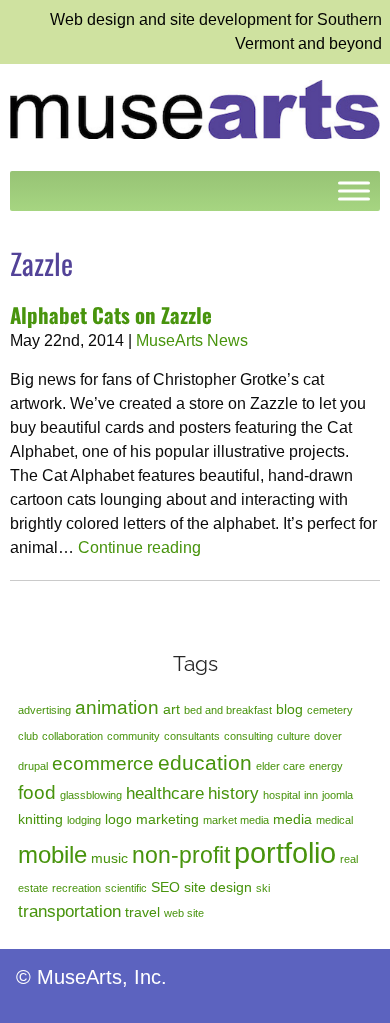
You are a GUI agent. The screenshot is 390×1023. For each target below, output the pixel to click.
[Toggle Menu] (354, 191)
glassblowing (91, 795)
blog (289, 709)
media (292, 819)
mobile (52, 854)
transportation (69, 911)
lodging (84, 820)
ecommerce (103, 763)
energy (326, 766)
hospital (281, 795)
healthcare (165, 793)
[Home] (195, 108)
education (205, 762)
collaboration (72, 736)
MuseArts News (192, 340)
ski (263, 888)
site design (218, 887)
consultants (192, 736)
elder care (280, 766)
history (233, 793)
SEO (165, 887)
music (109, 858)
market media (236, 820)
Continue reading (139, 547)
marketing (167, 819)
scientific (126, 888)
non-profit (181, 855)
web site (184, 913)
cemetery (330, 710)
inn (311, 795)
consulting (248, 736)
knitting (40, 819)
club (28, 736)
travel (142, 912)
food (37, 792)
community (133, 736)
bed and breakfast (228, 710)
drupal (33, 766)
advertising (44, 710)
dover (328, 736)
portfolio (285, 852)
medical (334, 820)
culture (293, 736)
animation (117, 707)
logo (118, 819)
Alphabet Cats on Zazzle (111, 314)
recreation (76, 888)
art (171, 709)
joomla (337, 795)
